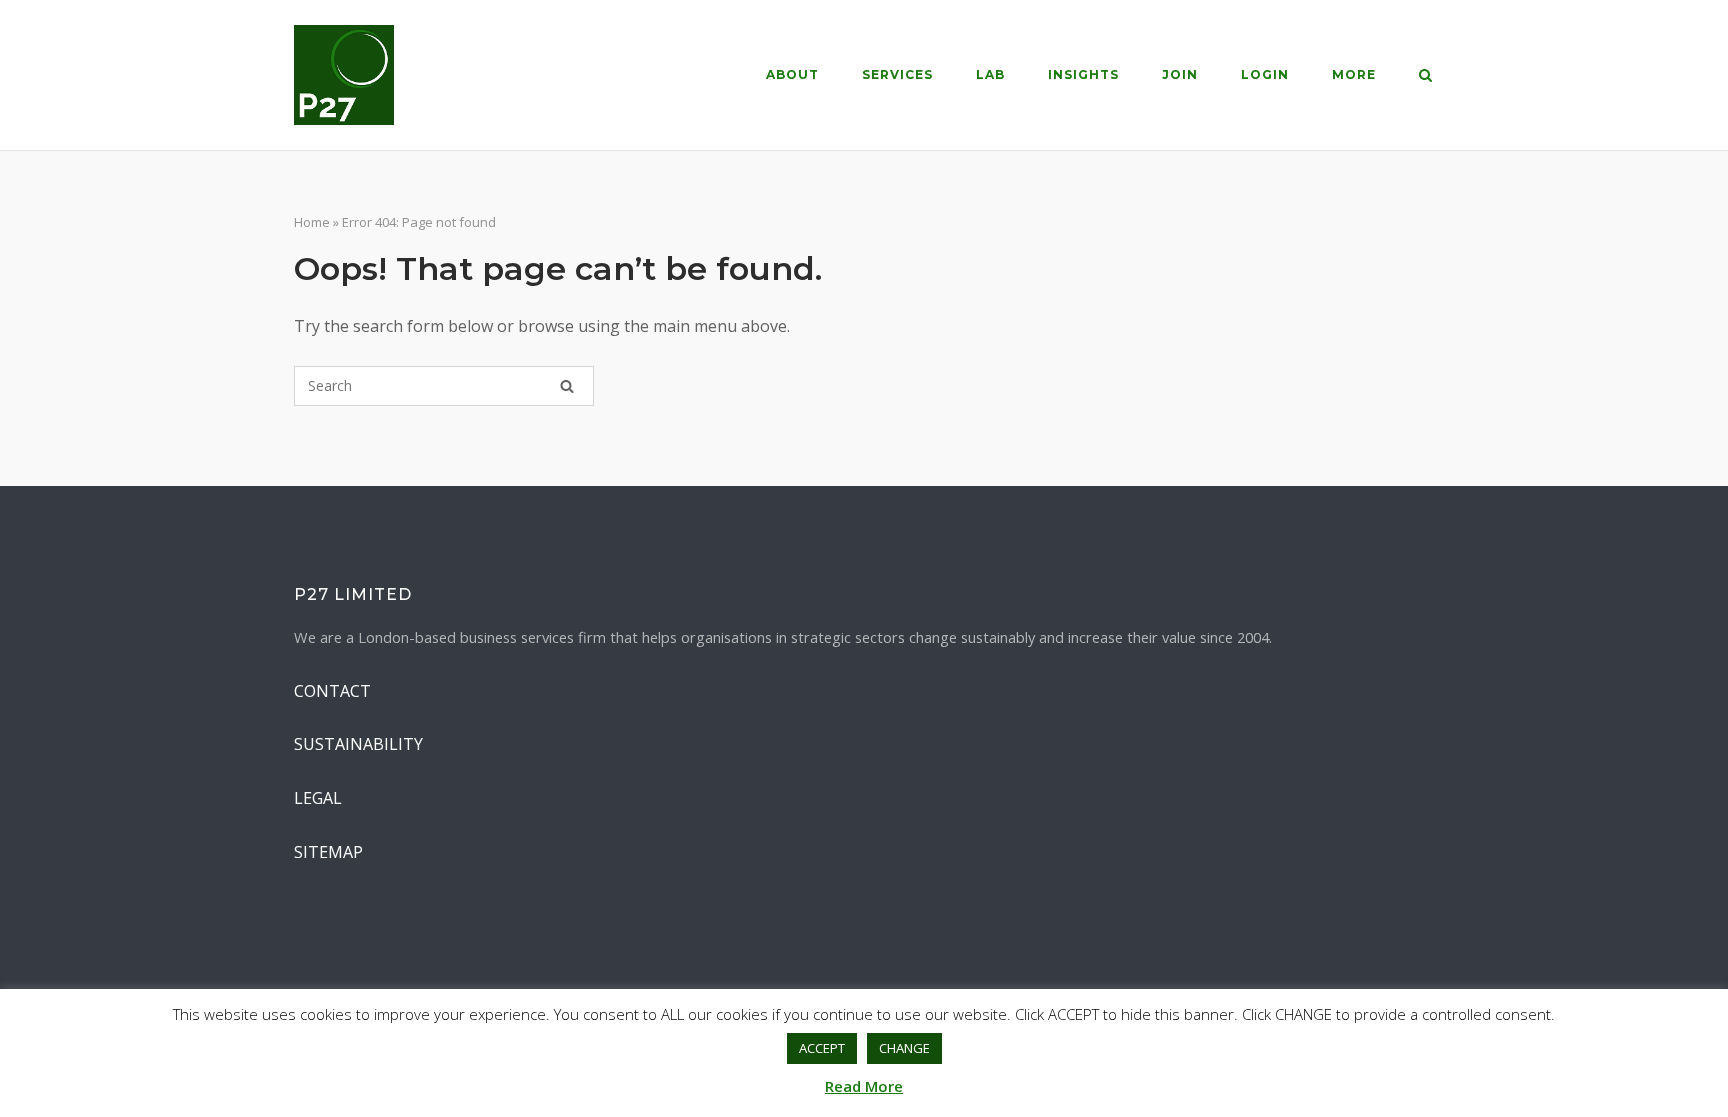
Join (1180, 74)
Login (1265, 74)
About (792, 74)
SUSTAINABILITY (358, 744)
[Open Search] (1425, 77)
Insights (1083, 74)
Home (312, 222)
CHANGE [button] (904, 1048)
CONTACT (332, 691)
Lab (990, 74)
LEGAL (318, 798)
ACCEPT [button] (822, 1048)
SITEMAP (328, 852)
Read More (864, 1086)
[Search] (567, 386)
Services (897, 74)
